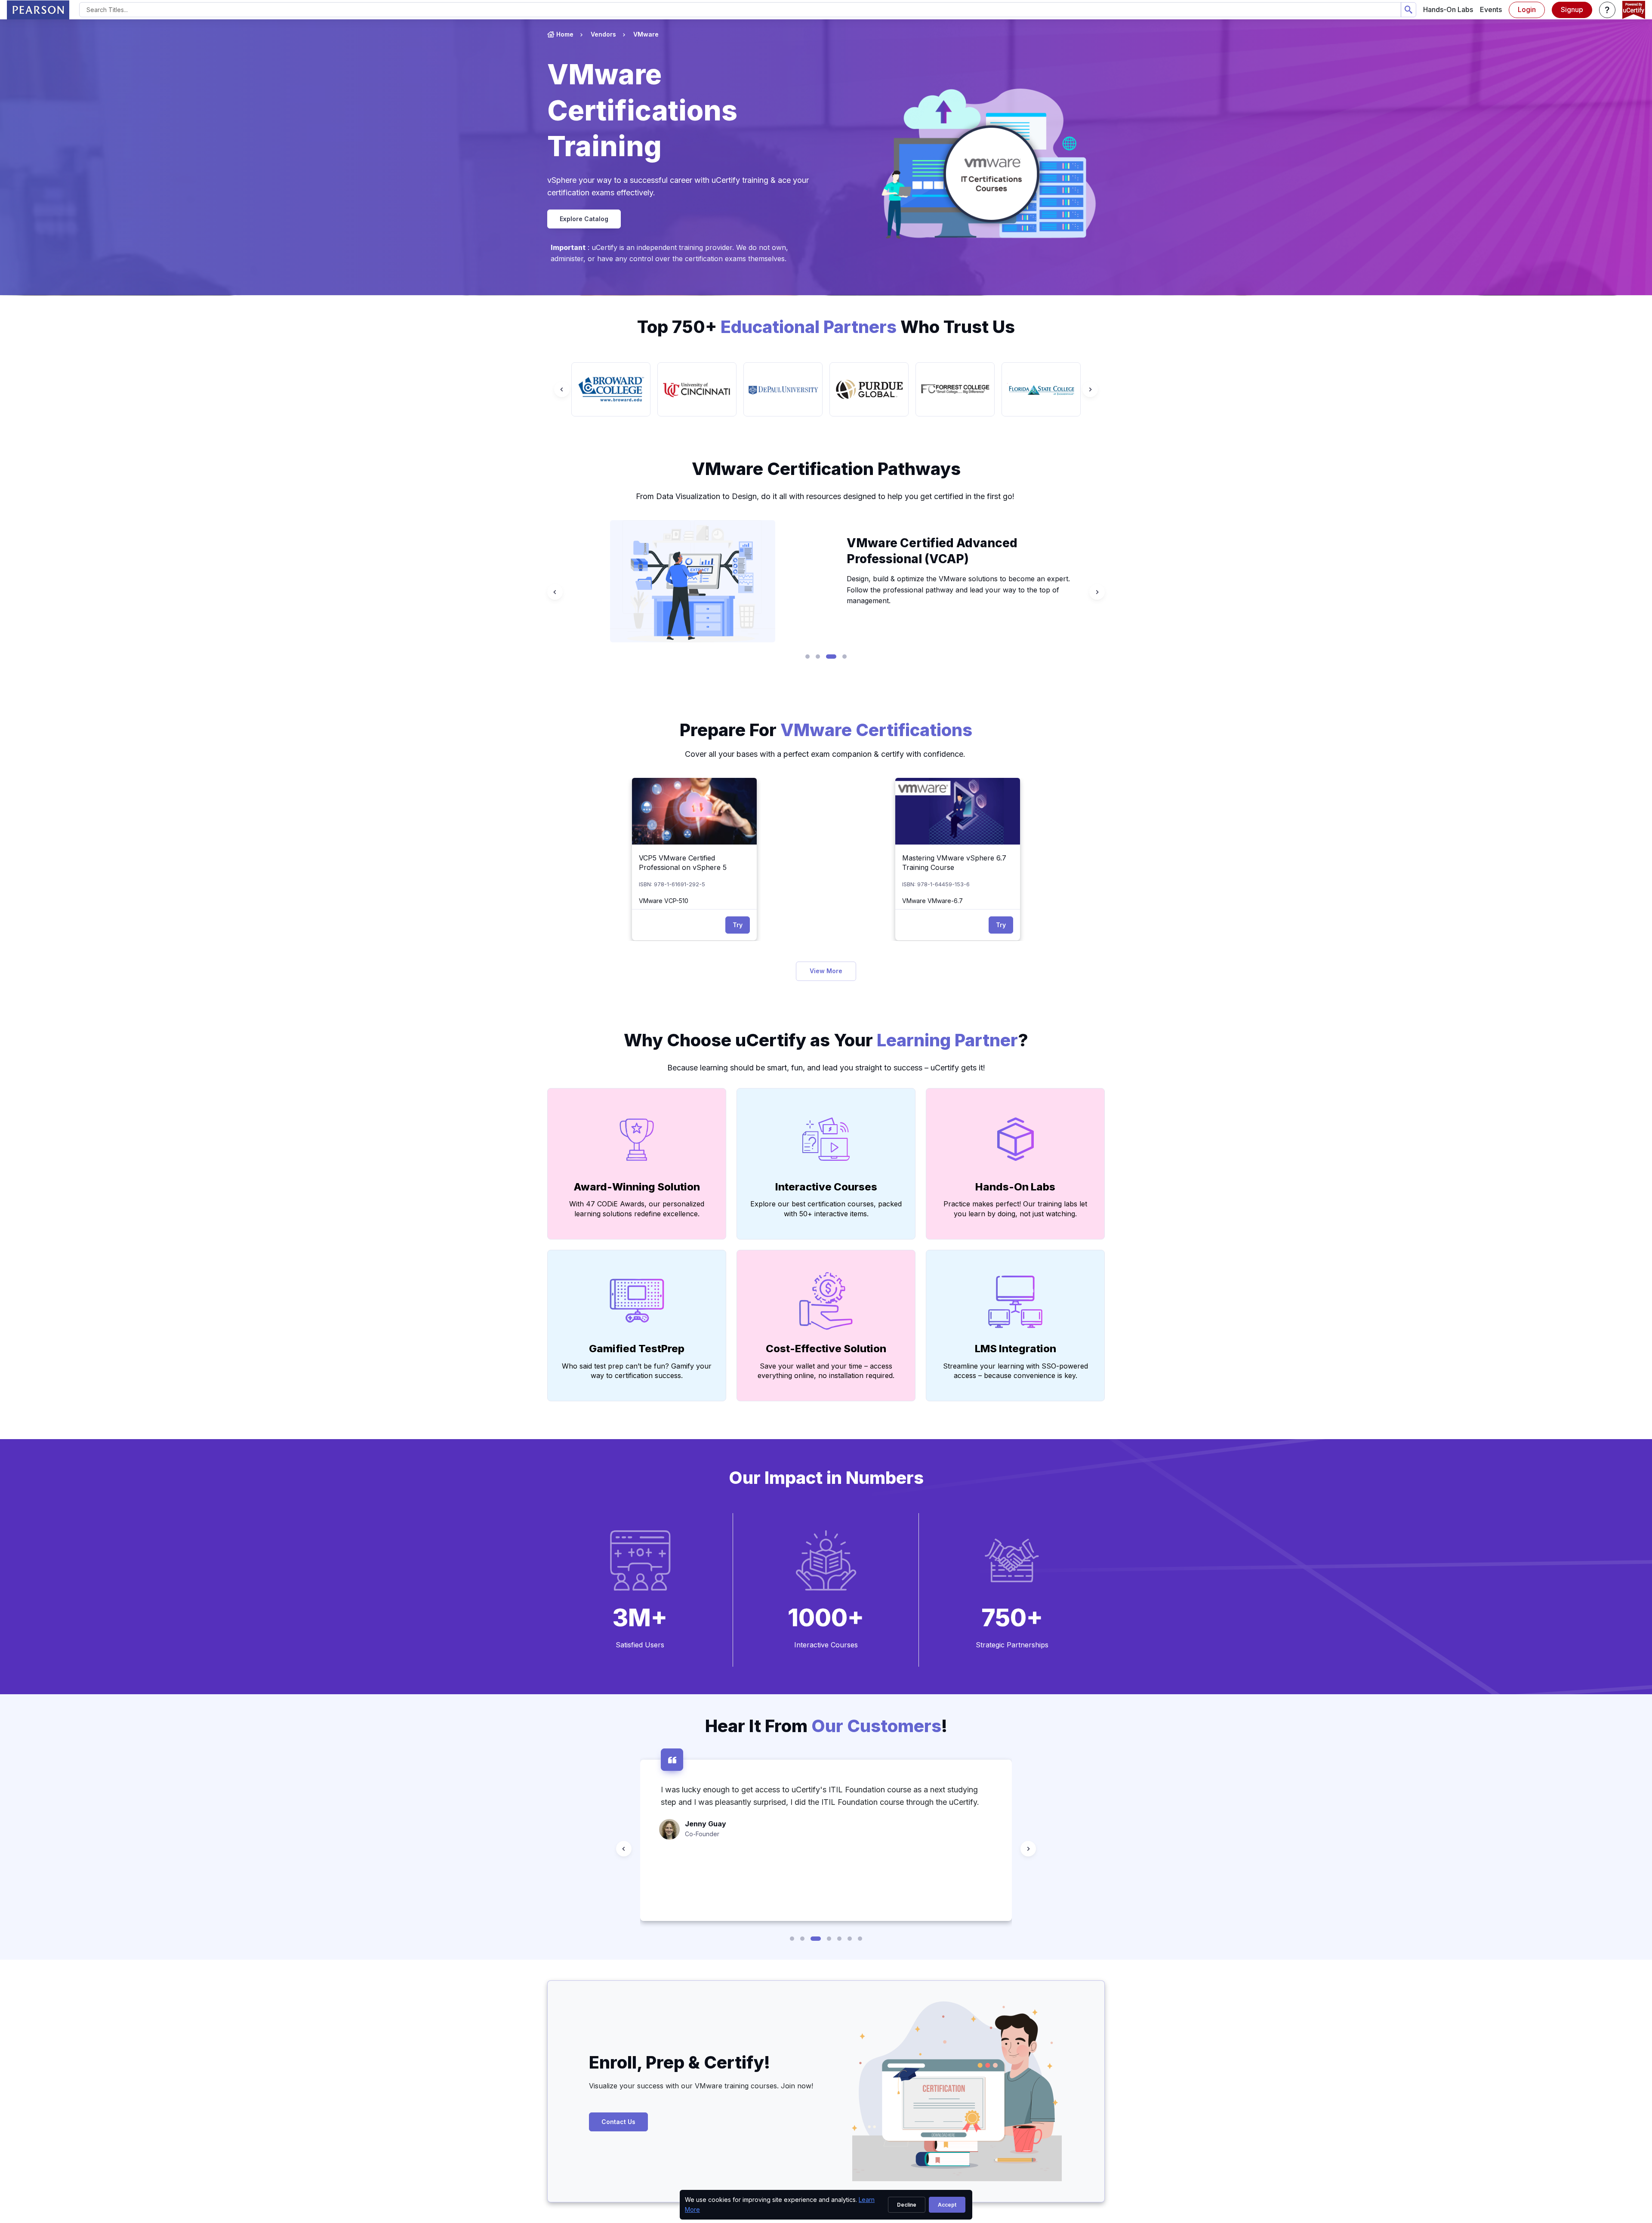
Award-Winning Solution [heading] (637, 1187)
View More (826, 971)
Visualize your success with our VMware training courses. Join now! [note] (702, 2086)
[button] (1607, 10)
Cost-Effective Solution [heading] (826, 1349)
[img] (694, 811)
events (1491, 9)
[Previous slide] (562, 389)
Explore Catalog (584, 219)
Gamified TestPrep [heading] (637, 1349)
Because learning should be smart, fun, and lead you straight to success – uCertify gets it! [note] (826, 1068)
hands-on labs (1448, 9)
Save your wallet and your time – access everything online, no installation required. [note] (826, 1371)
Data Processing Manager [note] (722, 1883)
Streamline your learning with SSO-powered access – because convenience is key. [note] (1016, 1371)
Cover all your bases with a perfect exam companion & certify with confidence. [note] (826, 754)
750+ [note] (1012, 1618)
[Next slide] (1090, 389)
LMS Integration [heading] (1016, 1349)
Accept (947, 2205)
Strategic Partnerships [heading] (1012, 1645)
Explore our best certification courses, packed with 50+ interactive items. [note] (826, 1209)
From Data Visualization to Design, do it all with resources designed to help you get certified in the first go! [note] (826, 496)
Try (738, 925)
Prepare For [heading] (826, 730)
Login (1527, 9)
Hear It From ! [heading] (826, 1726)
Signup (1572, 9)
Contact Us (618, 2122)
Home (565, 34)
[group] (611, 389)
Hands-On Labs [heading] (1015, 1187)
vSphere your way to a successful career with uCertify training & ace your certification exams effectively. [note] (678, 186)
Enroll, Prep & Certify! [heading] (680, 2062)
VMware (646, 34)
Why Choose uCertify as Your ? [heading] (826, 1040)
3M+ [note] (640, 1618)
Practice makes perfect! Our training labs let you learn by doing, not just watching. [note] (1015, 1209)
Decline (907, 2205)
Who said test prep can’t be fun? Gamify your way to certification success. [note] (637, 1371)
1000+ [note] (826, 1618)
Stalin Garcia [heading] (707, 1873)
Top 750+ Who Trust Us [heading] (826, 327)
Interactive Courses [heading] (826, 1187)
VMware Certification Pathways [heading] (826, 469)
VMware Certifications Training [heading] (642, 110)
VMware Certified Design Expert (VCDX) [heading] (944, 556)
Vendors (603, 34)
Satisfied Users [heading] (640, 1645)
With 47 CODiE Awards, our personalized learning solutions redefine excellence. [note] (637, 1209)
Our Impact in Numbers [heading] (826, 1478)
